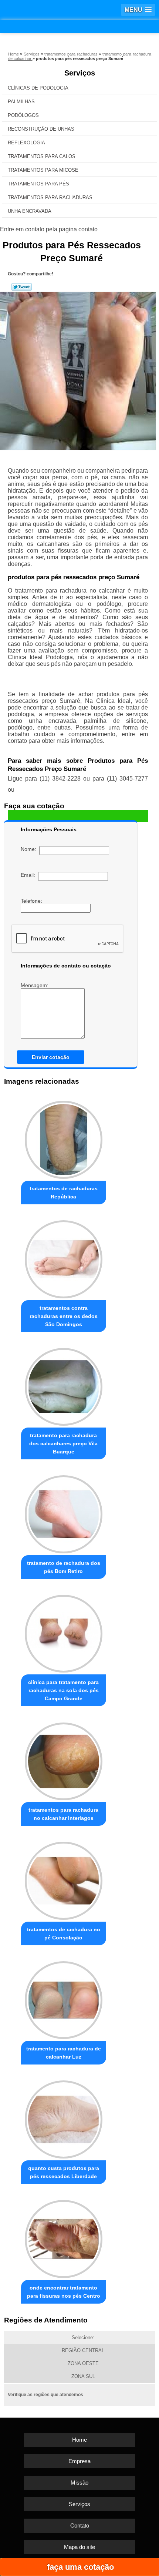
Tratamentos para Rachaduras (50, 197)
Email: (29, 875)
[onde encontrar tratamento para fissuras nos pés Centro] (64, 2237)
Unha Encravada (30, 211)
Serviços (80, 73)
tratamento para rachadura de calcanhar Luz (64, 2053)
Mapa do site (79, 2547)
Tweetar (22, 287)
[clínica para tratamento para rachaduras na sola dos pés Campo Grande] (64, 1632)
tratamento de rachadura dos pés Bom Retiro (64, 1567)
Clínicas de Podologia (38, 88)
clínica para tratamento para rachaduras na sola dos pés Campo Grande (63, 1690)
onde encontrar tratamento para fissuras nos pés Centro (64, 2292)
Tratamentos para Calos (42, 156)
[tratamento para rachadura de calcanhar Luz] (64, 1998)
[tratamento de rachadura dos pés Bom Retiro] (64, 1512)
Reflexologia (26, 143)
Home (79, 2440)
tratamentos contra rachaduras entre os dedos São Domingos (64, 1316)
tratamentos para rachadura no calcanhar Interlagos (63, 1814)
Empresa (79, 2461)
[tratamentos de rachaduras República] (64, 1138)
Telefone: (32, 901)
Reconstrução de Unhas (41, 129)
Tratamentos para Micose (43, 170)
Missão (79, 2483)
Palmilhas (21, 102)
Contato (80, 2525)
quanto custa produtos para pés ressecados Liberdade (64, 2172)
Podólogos (23, 115)
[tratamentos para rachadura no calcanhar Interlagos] (64, 1759)
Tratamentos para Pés (38, 184)
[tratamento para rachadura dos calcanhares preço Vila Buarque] (64, 1385)
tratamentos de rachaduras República (64, 1193)
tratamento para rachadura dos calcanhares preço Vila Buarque (63, 1443)
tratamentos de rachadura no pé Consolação (64, 1933)
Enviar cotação (51, 1057)
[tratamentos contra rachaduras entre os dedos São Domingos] (64, 1257)
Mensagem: (35, 985)
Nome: (30, 849)
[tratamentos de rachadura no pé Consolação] (64, 1879)
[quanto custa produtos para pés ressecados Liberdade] (64, 2117)
